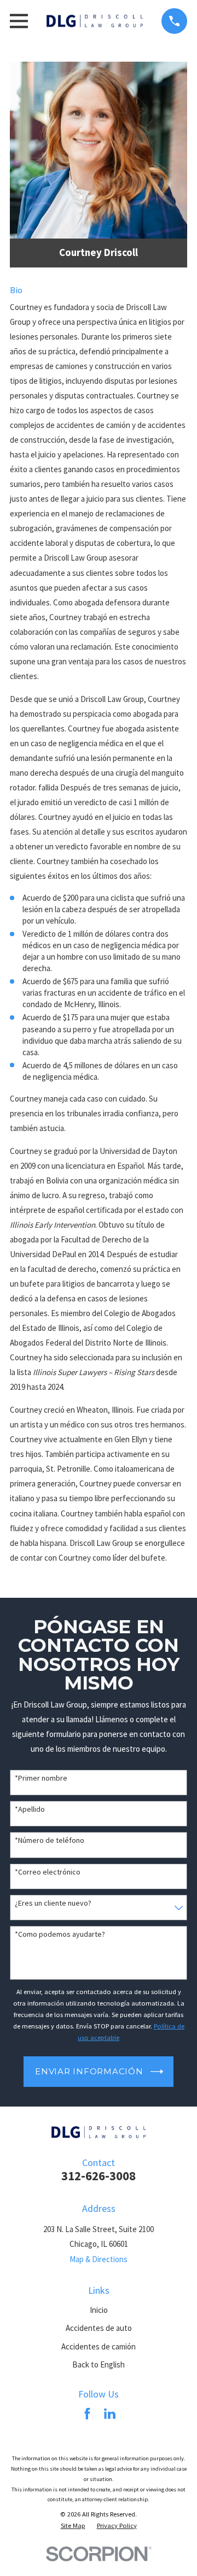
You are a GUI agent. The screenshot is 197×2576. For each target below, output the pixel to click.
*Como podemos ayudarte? (60, 1934)
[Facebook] (87, 2414)
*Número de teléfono (50, 1840)
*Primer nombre (41, 1778)
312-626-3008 (99, 2176)
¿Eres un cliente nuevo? (53, 1903)
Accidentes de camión (99, 2346)
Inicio (99, 2310)
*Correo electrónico (48, 1872)
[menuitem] (73, 2526)
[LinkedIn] (110, 2414)
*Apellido (30, 1809)
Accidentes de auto (99, 2328)
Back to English (99, 2364)
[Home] (95, 21)
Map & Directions (99, 2259)
